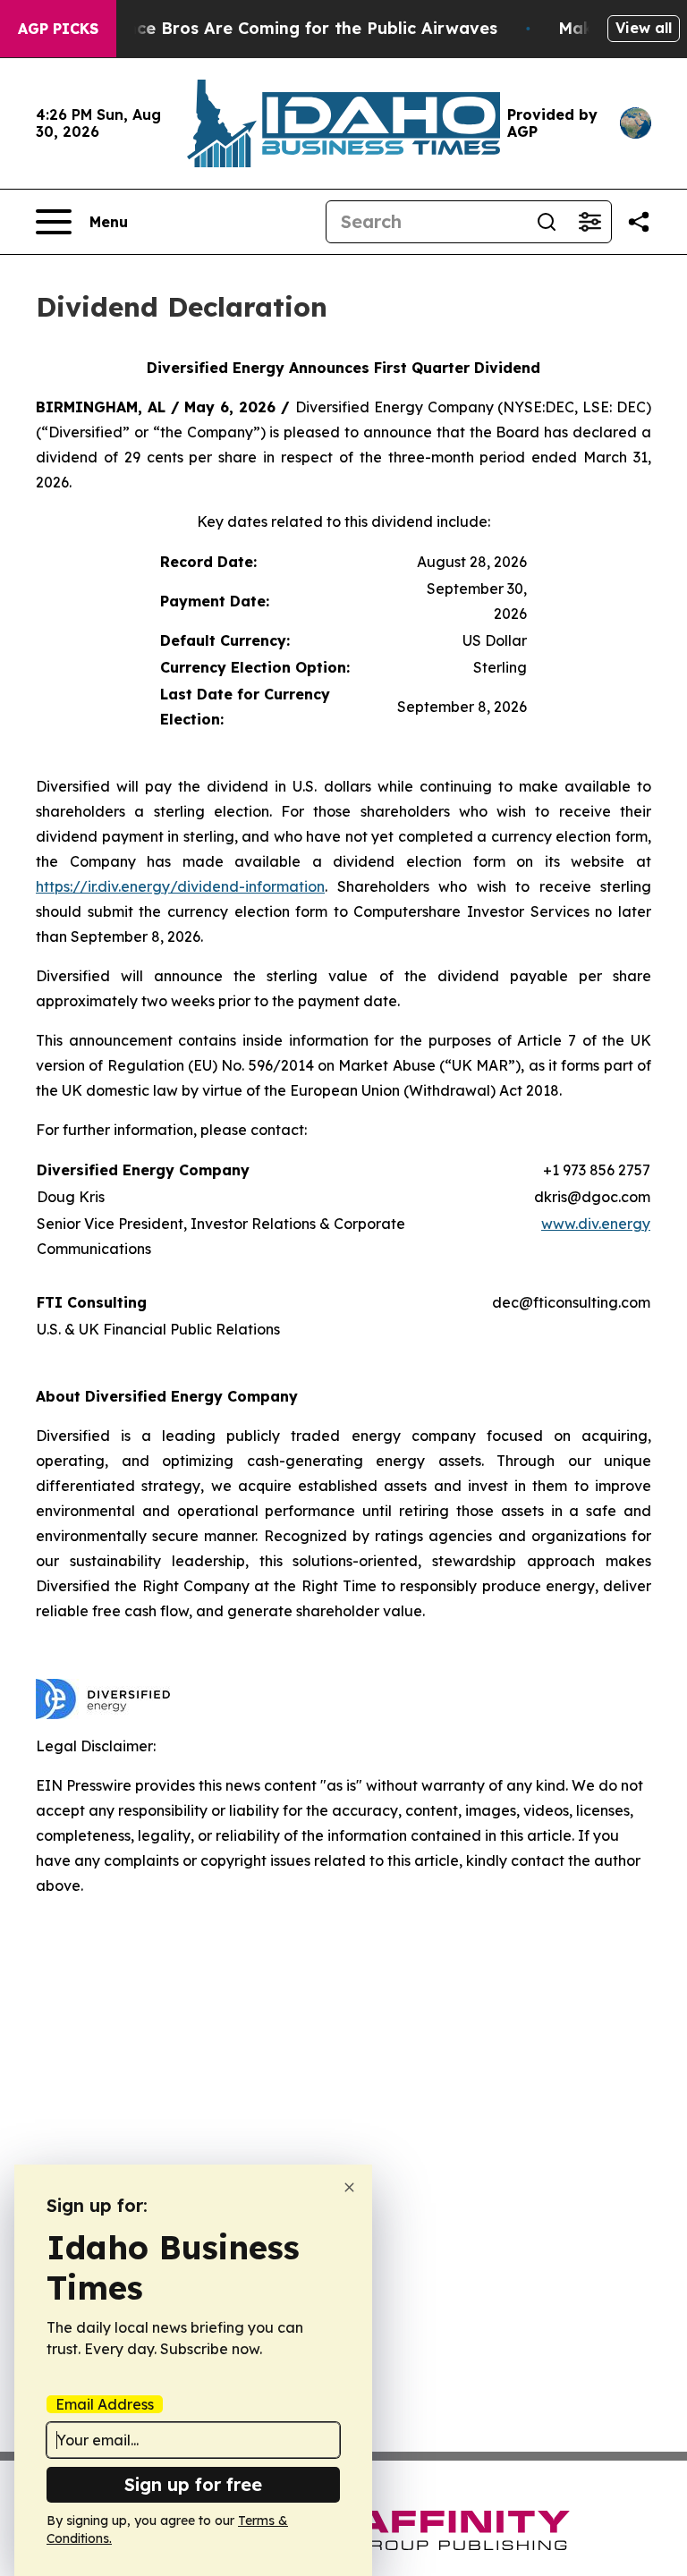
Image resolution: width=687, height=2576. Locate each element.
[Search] (547, 222)
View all (644, 28)
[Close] (349, 2187)
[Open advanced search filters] (589, 222)
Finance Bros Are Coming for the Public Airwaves (295, 28)
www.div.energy (596, 1224)
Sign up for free (193, 2484)
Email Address (105, 2404)
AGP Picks (58, 29)
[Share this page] (639, 222)
